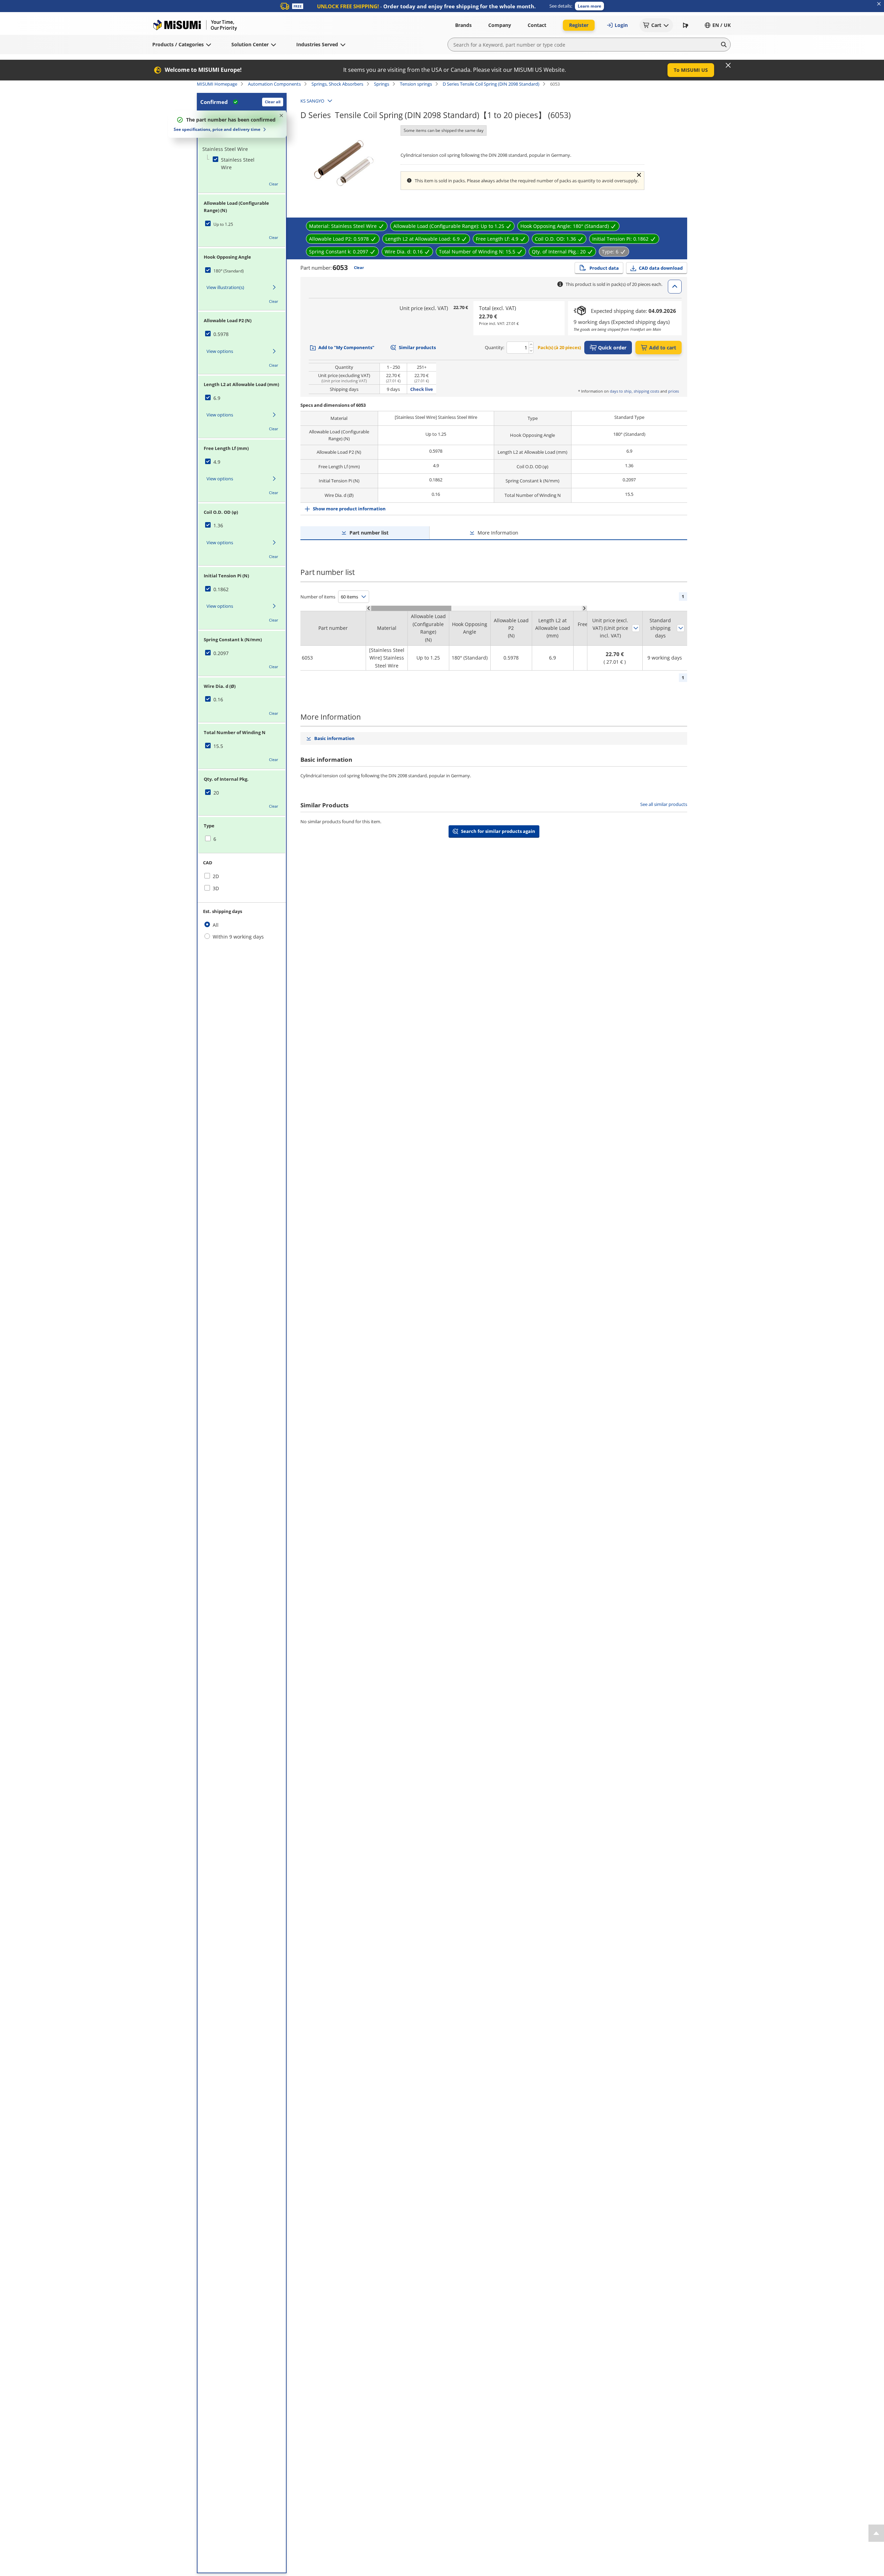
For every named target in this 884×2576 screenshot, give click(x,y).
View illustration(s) (225, 287)
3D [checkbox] (216, 888)
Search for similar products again (498, 831)
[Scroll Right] (584, 608)
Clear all (273, 102)
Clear (274, 184)
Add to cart (663, 348)
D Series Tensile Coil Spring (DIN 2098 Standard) (491, 84)
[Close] (728, 65)
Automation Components (274, 84)
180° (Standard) (229, 271)
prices (674, 391)
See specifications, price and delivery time (217, 129)
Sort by (636, 628)
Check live (422, 389)
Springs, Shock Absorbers (337, 84)
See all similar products (664, 804)
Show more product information (349, 509)
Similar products (417, 347)
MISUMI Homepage (217, 84)
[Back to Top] (876, 2533)
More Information (498, 533)
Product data (604, 268)
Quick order (612, 348)
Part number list (369, 533)
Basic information (334, 738)
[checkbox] (235, 164)
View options (220, 351)
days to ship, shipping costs (635, 391)
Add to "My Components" (346, 347)
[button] (589, 6)
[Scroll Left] (369, 608)
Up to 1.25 (223, 224)
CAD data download (661, 268)
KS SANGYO (312, 101)
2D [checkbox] (216, 876)
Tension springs (416, 84)
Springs (382, 84)
